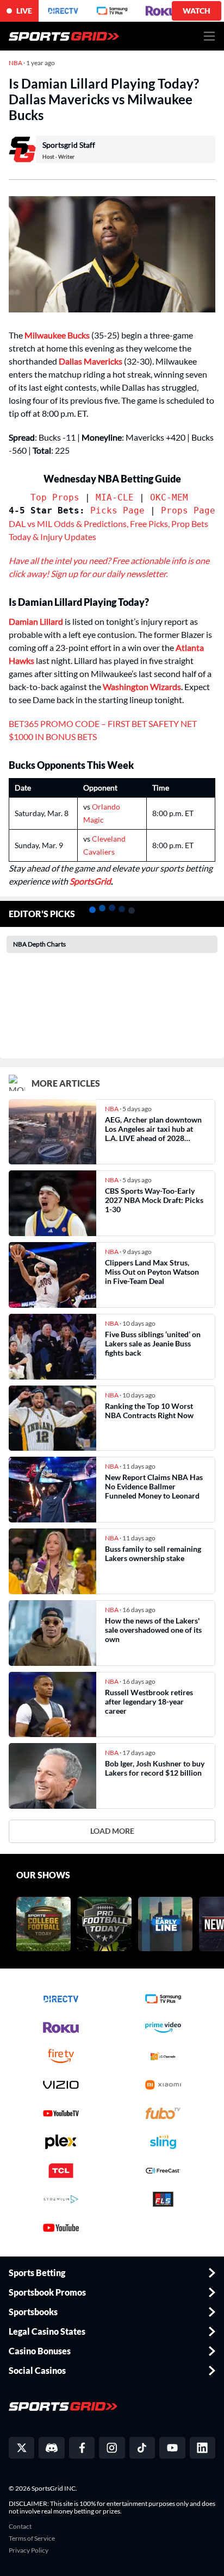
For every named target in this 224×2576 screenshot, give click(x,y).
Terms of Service (32, 2539)
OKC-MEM (169, 497)
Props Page (188, 510)
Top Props (55, 497)
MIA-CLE (115, 497)
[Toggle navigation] (210, 36)
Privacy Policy (29, 2550)
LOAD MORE (112, 1831)
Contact (20, 2527)
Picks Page (117, 510)
